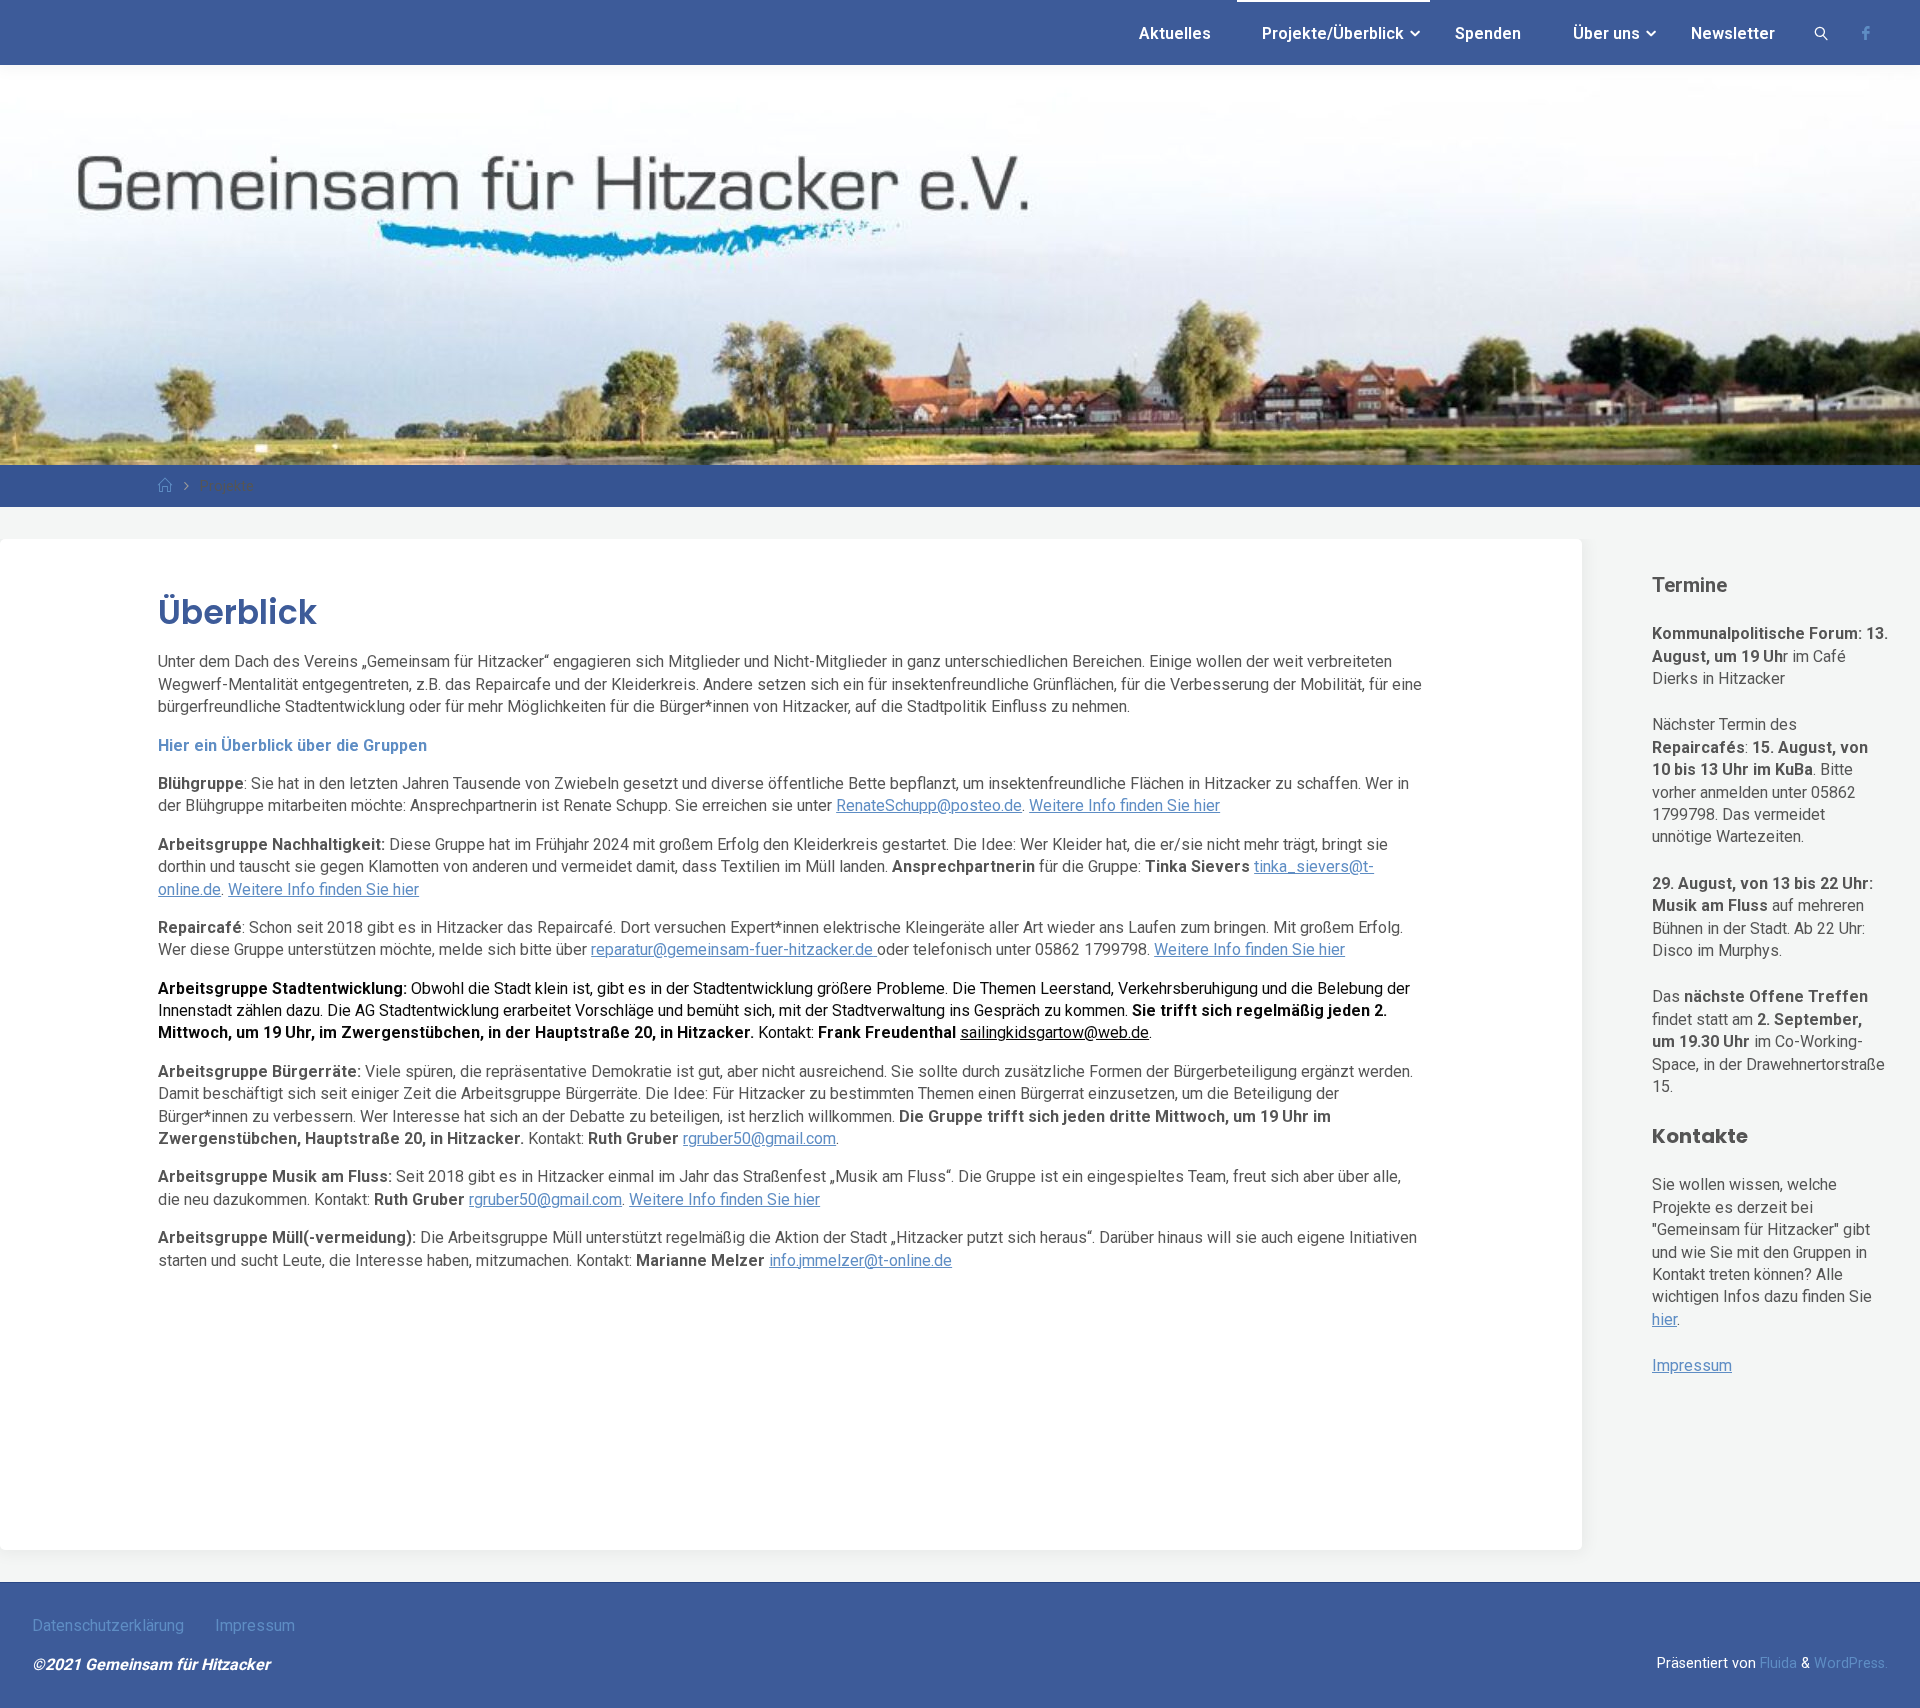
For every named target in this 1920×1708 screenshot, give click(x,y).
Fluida (1776, 1663)
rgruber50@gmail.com (759, 1138)
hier (1664, 1319)
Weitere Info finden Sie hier (1124, 805)
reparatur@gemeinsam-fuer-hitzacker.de (732, 949)
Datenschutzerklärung (108, 1625)
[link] (1821, 32)
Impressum (1692, 1365)
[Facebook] (1866, 33)
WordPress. (1851, 1663)
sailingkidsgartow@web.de (1054, 1032)
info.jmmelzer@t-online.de (860, 1260)
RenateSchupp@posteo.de (929, 805)
